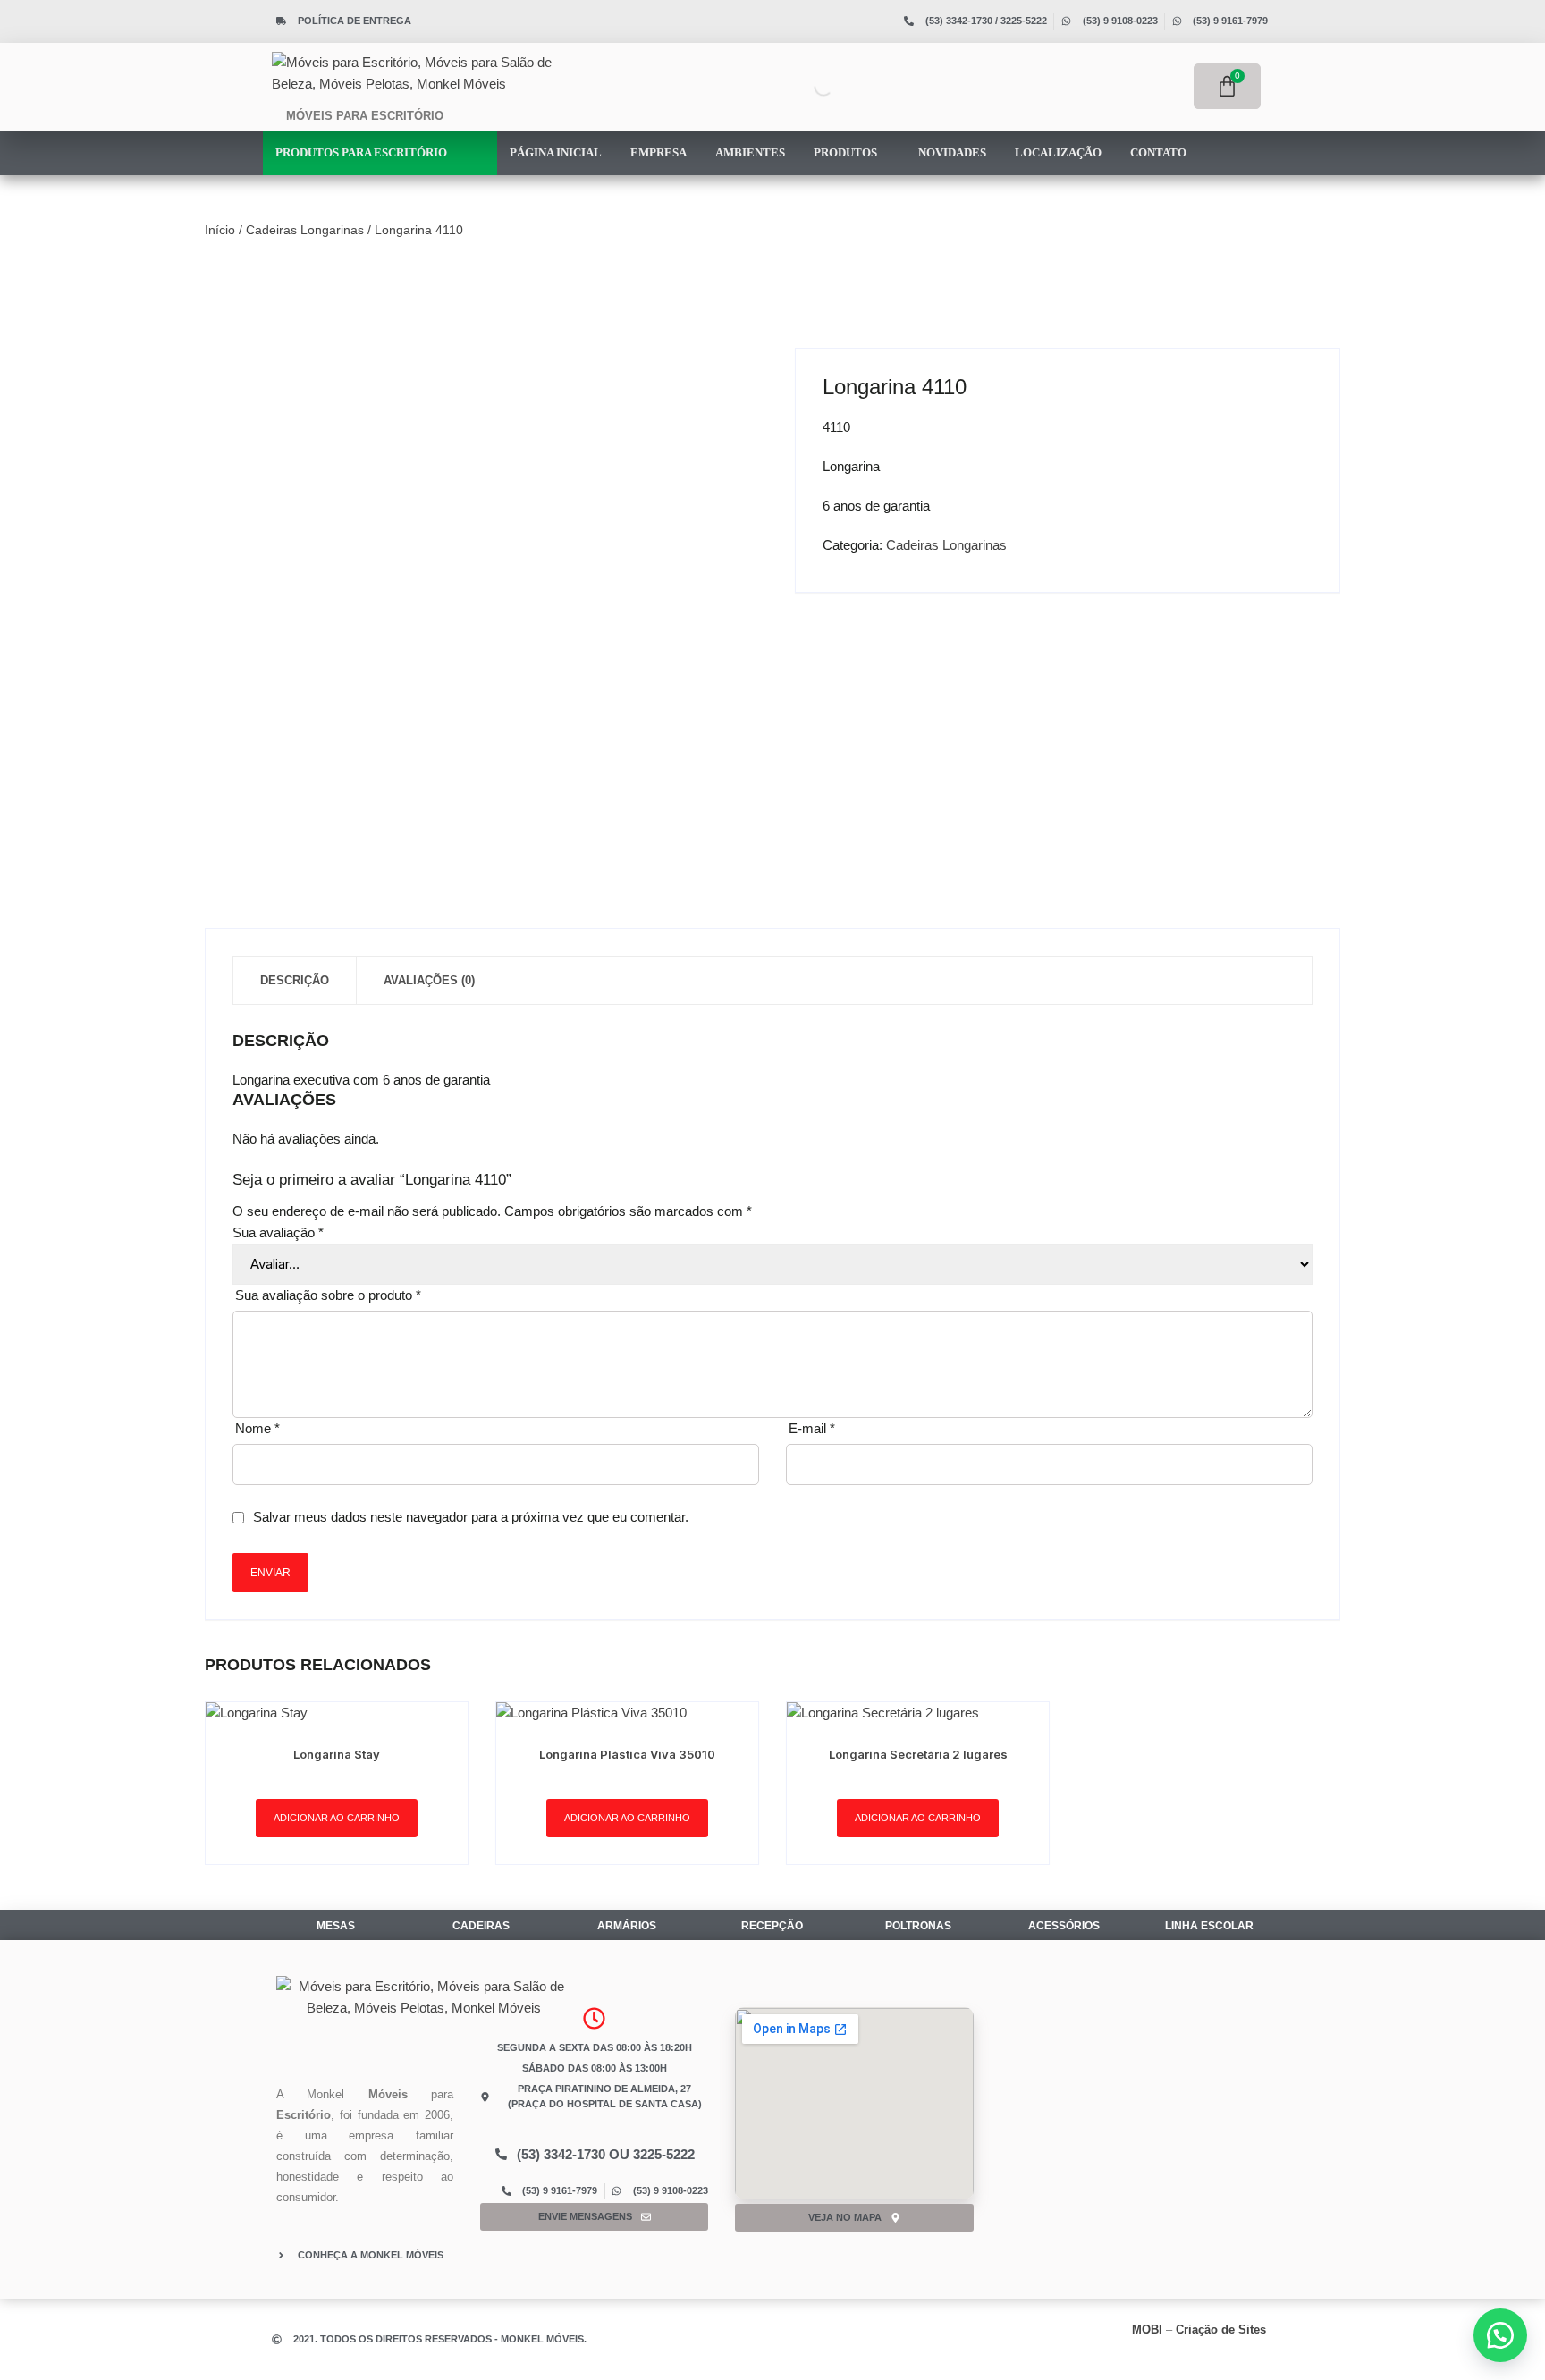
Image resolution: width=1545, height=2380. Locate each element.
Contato (1158, 152)
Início (220, 230)
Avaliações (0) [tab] (429, 980)
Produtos (847, 152)
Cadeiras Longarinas (305, 230)
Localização (1058, 152)
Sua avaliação (278, 1232)
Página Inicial (556, 152)
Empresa (659, 152)
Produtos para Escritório (363, 152)
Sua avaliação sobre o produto (328, 1295)
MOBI (1147, 2329)
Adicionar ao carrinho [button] (337, 1818)
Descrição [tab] (295, 980)
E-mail (812, 1428)
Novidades (952, 152)
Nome (257, 1428)
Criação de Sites (1221, 2329)
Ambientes (750, 152)
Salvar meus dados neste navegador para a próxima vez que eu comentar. (471, 1517)
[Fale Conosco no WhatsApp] (1500, 2335)
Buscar (789, 86)
